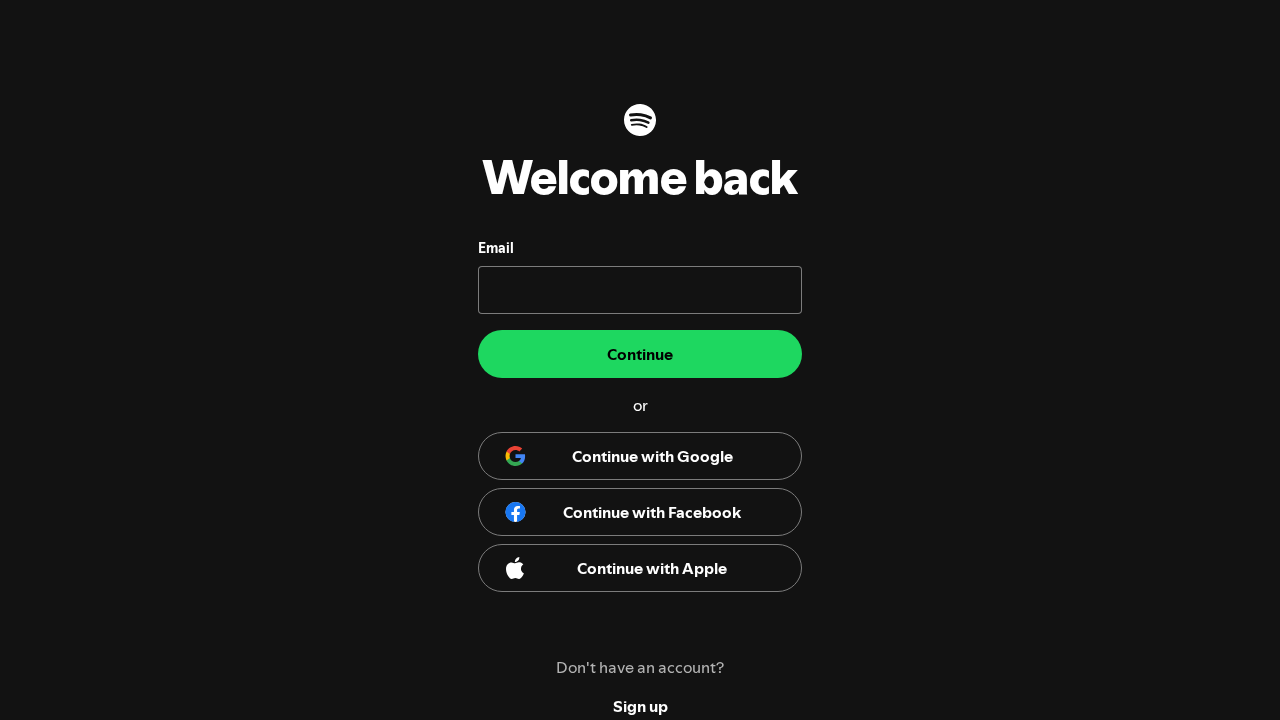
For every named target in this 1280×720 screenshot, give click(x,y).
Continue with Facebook (652, 512)
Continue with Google (652, 456)
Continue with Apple (652, 568)
